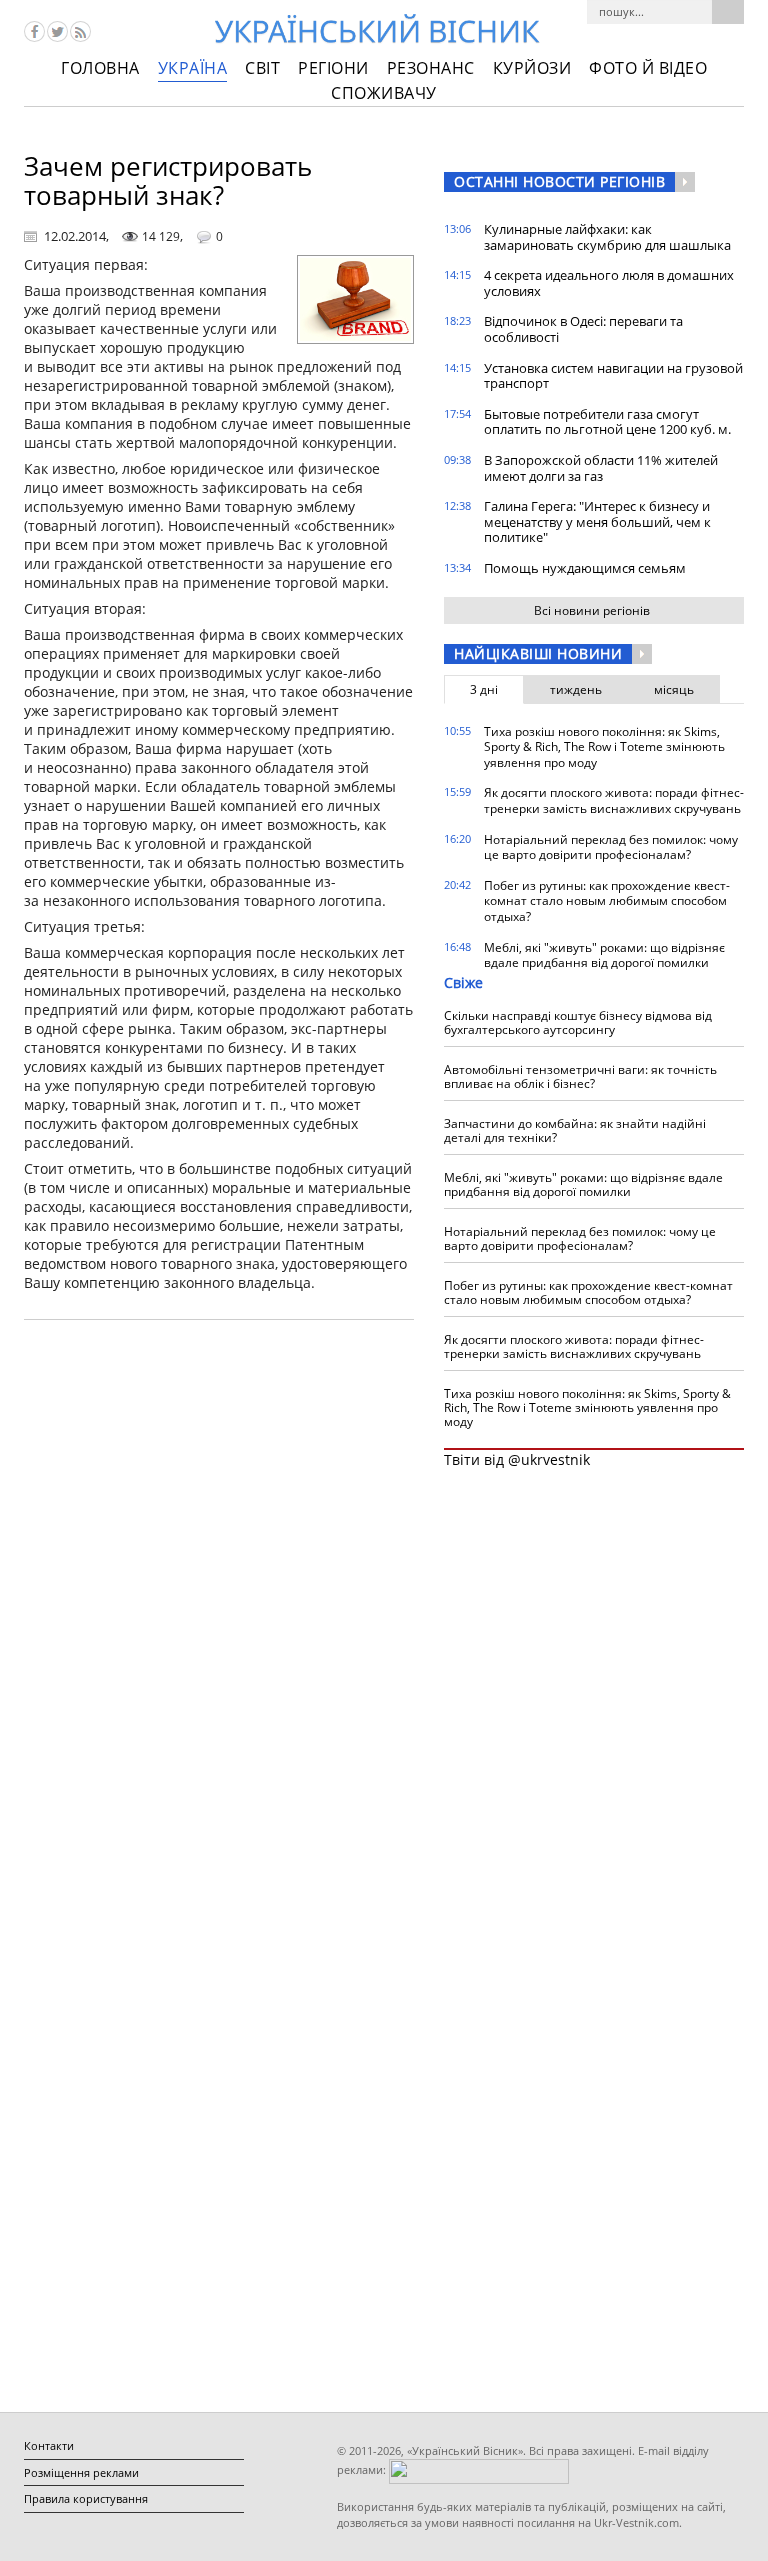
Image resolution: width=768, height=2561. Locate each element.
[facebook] (34, 31)
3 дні (484, 689)
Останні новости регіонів (559, 181)
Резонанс (431, 68)
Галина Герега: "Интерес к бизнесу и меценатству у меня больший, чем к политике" (597, 521)
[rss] (80, 31)
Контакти (49, 2445)
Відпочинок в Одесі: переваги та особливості (583, 329)
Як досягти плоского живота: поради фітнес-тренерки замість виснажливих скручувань (614, 800)
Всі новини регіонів (592, 610)
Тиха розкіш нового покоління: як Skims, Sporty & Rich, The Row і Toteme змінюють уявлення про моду (604, 747)
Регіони (333, 68)
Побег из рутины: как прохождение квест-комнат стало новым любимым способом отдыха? (607, 901)
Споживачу (384, 93)
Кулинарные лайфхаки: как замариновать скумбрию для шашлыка (607, 237)
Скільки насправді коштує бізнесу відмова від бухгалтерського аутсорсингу (578, 1022)
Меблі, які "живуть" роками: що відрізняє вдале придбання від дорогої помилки (604, 955)
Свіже (463, 982)
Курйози (532, 68)
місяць (674, 689)
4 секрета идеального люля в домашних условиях (609, 283)
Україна (193, 68)
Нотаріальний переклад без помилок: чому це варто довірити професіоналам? (611, 847)
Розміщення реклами (81, 2472)
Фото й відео (648, 68)
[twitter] (57, 31)
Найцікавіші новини (538, 653)
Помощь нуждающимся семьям (585, 568)
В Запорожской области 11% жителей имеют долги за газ (601, 468)
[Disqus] (219, 1590)
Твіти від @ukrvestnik (517, 1459)
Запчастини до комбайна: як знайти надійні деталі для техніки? (575, 1130)
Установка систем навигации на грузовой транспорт (613, 376)
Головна (100, 68)
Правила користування (86, 2498)
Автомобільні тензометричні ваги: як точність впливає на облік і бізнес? (580, 1076)
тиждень (576, 689)
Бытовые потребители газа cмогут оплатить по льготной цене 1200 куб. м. (607, 422)
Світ (262, 68)
